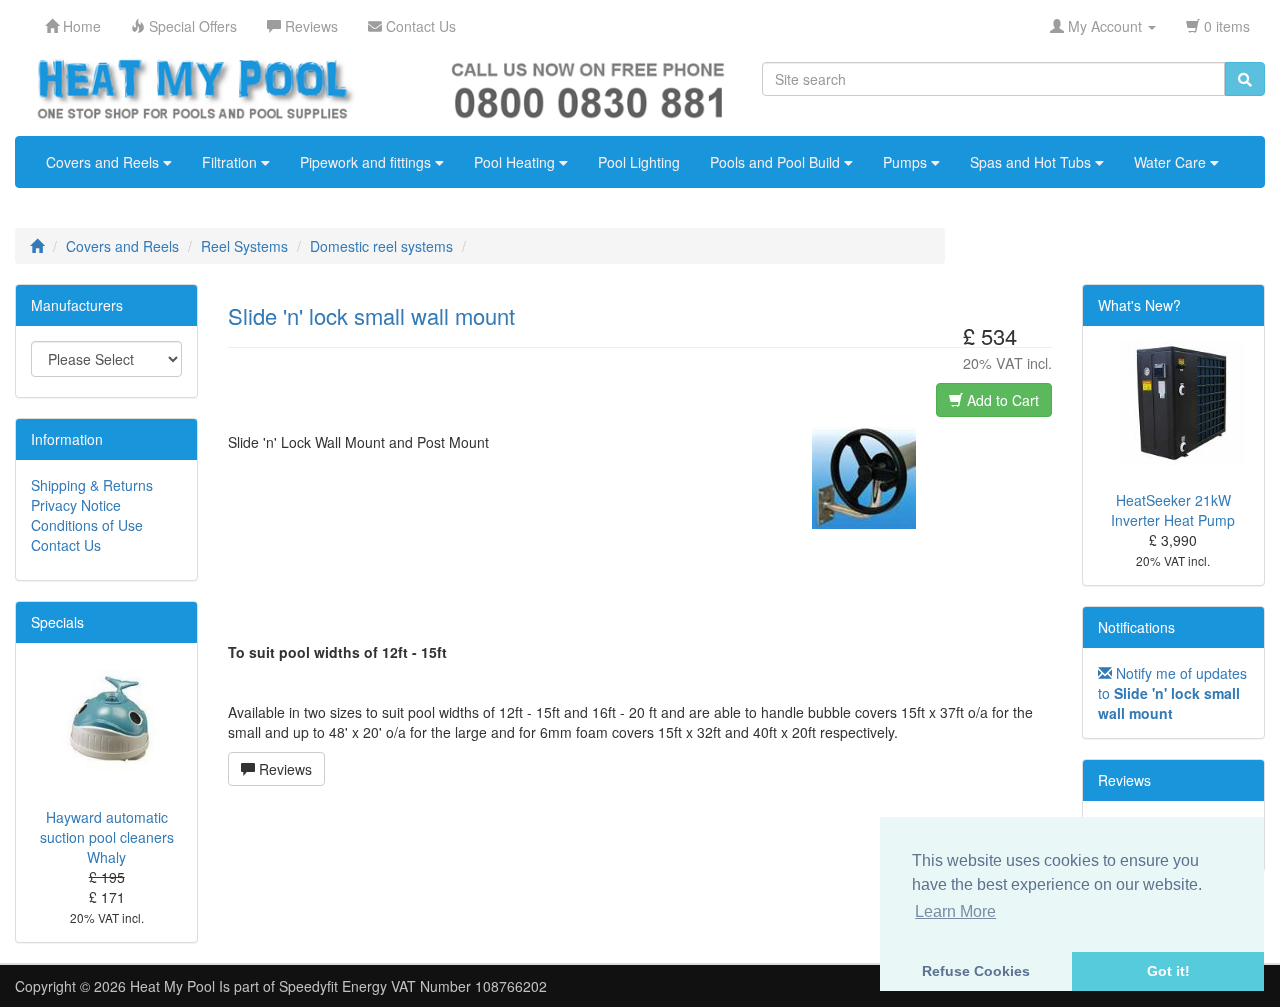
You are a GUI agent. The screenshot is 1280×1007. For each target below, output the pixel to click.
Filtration (231, 162)
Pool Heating (516, 162)
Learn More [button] (955, 911)
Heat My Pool (172, 986)
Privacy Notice (76, 505)
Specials (57, 622)
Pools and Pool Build (777, 162)
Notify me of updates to (1172, 693)
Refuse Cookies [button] (976, 971)
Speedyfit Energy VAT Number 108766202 (413, 986)
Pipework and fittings (367, 162)
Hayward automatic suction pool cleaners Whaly (107, 837)
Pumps (907, 162)
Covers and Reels (104, 162)
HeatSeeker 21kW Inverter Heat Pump (1173, 510)
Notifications (1136, 627)
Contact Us (66, 545)
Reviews (283, 769)
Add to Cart (1001, 400)
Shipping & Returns (92, 485)
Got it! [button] (1168, 971)
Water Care (1172, 162)
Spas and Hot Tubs (1032, 162)
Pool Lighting (639, 162)
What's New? (1139, 305)
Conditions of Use (87, 525)
